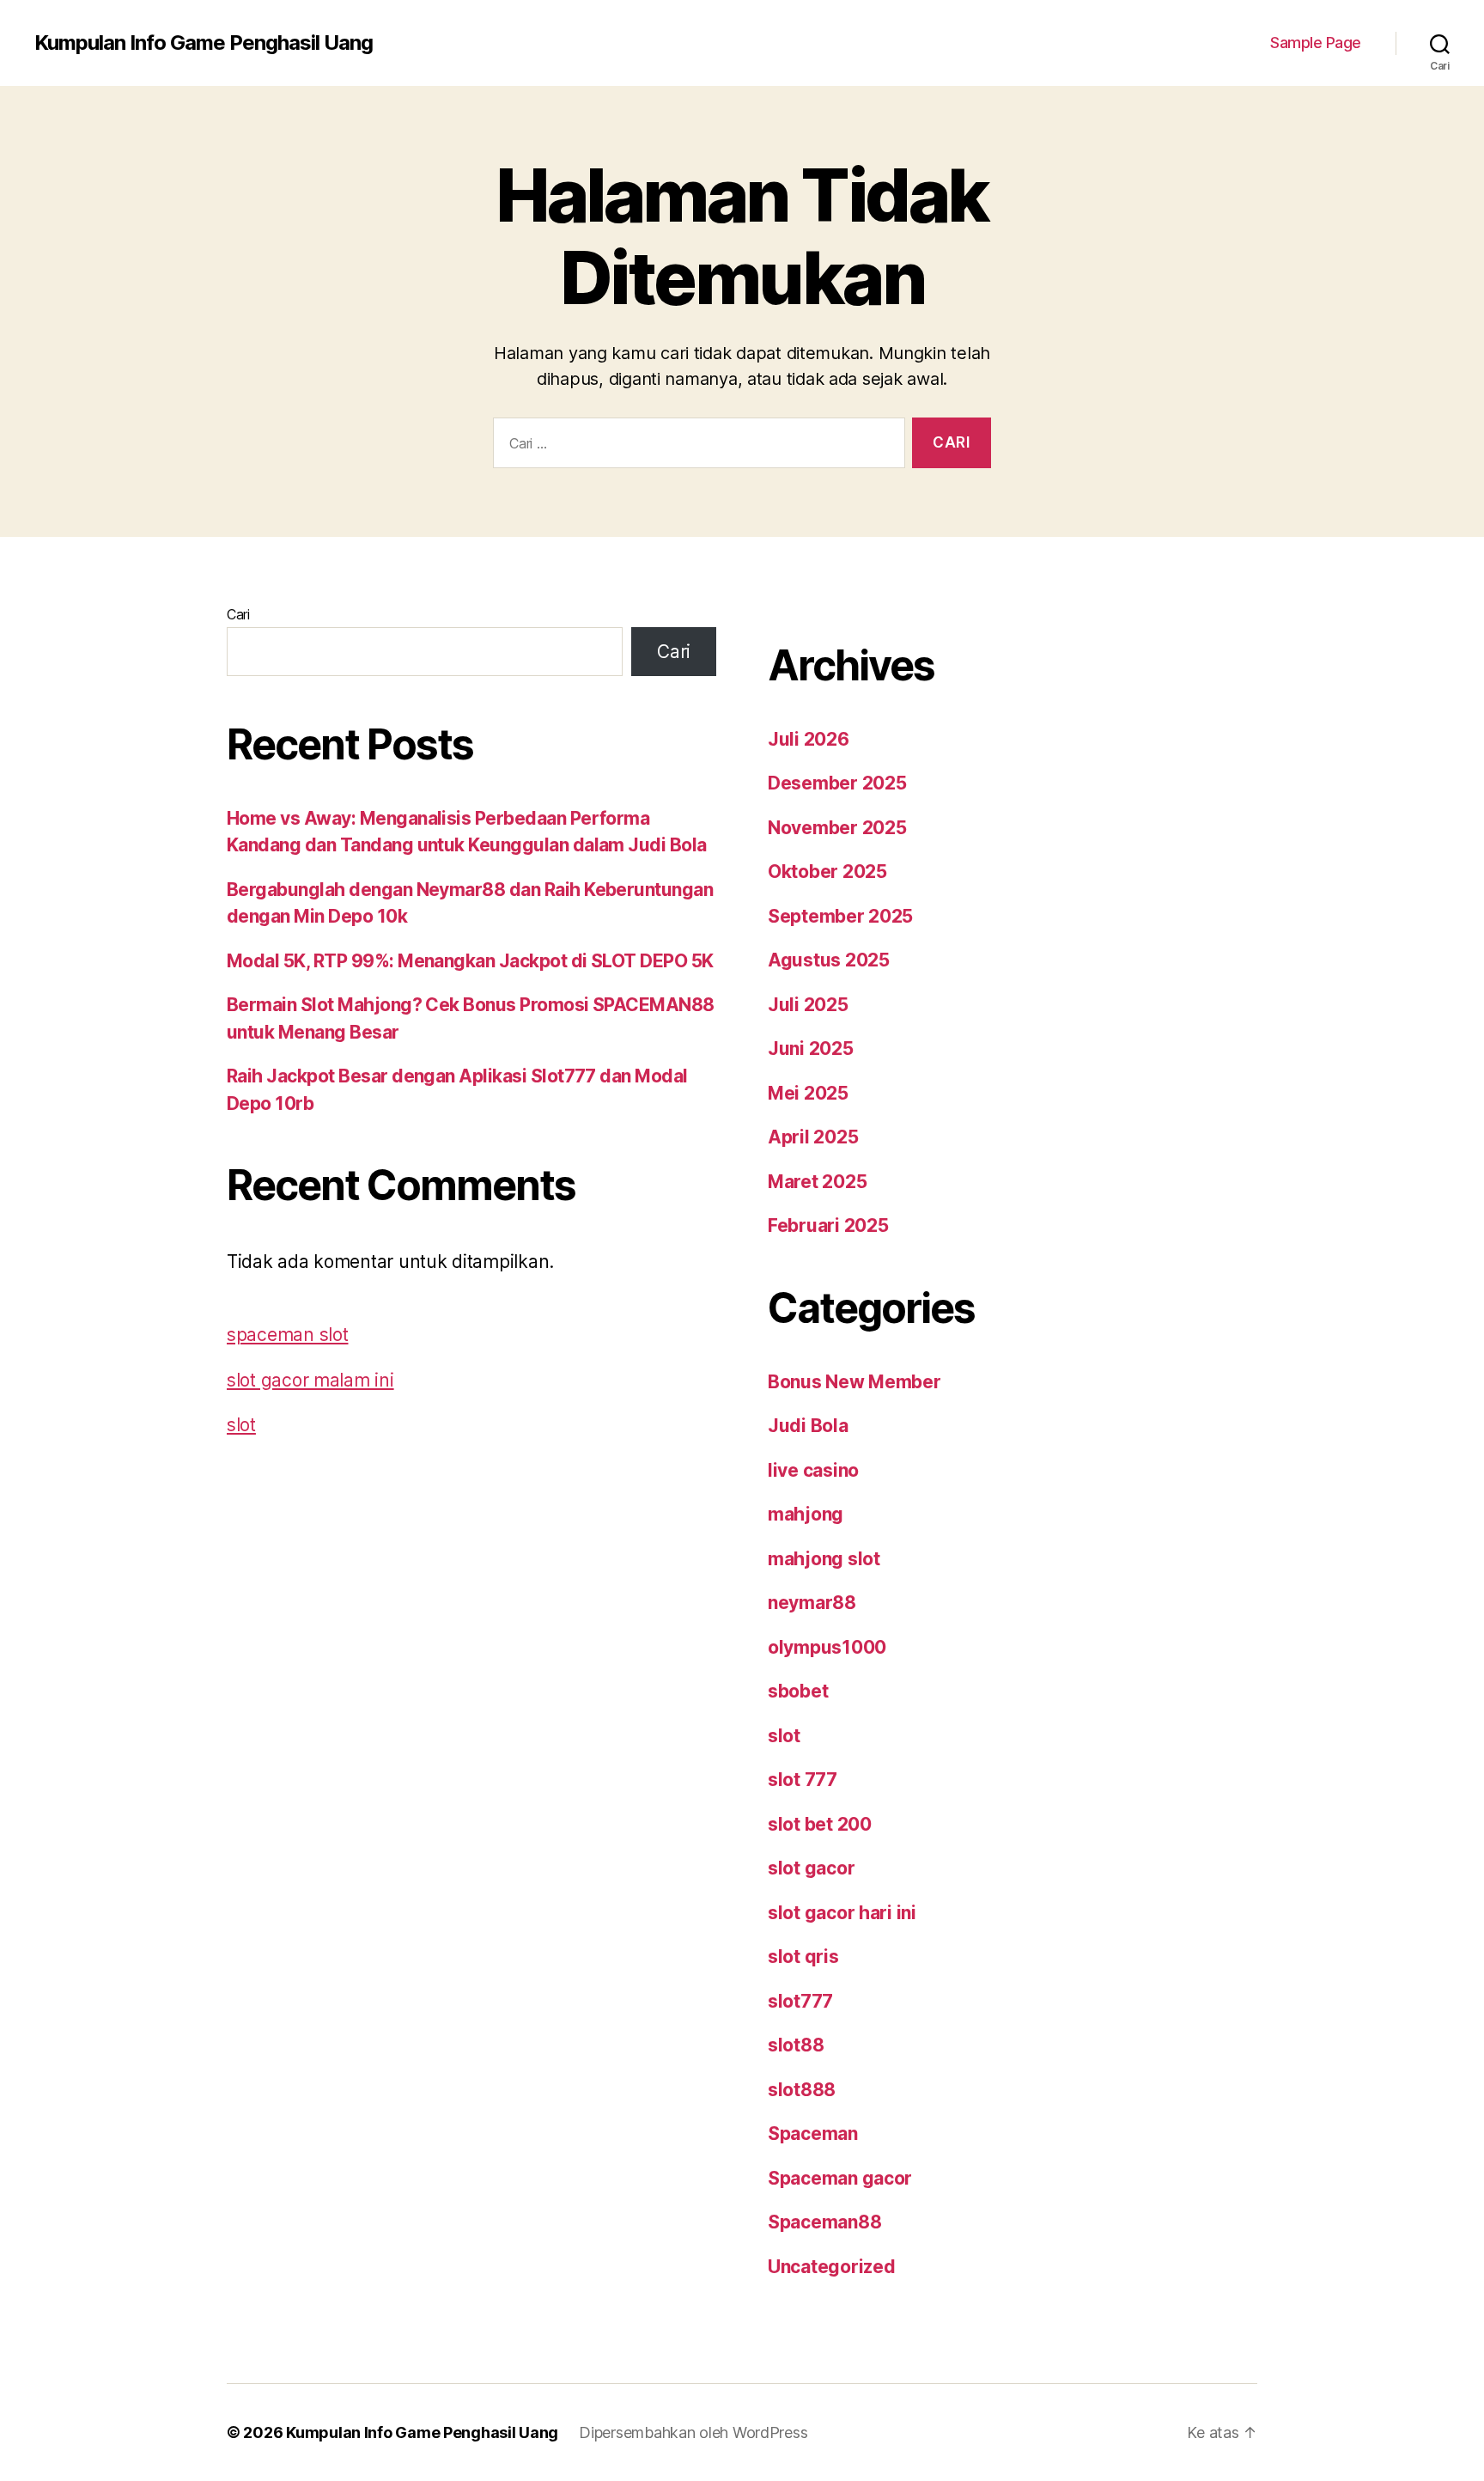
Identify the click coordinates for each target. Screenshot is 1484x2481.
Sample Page (1316, 43)
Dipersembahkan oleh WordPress (693, 2432)
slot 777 (803, 1780)
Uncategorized (832, 2267)
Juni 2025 (811, 1048)
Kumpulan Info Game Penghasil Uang (204, 43)
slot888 (802, 2090)
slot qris (803, 1957)
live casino (813, 1470)
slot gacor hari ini (842, 1913)
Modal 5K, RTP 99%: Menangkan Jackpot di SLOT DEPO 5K (470, 961)
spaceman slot (288, 1335)
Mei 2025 (808, 1093)
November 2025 (837, 828)
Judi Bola (808, 1426)
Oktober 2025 (827, 872)
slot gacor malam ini (310, 1380)
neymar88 (812, 1603)
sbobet (798, 1691)
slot (241, 1425)
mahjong (806, 1514)
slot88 (796, 2045)
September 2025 (840, 916)
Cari (238, 614)
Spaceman (813, 2134)
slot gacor (811, 1868)
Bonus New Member (855, 1382)
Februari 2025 (828, 1225)
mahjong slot (824, 1559)
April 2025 (813, 1137)
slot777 (800, 2001)
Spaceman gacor (840, 2178)
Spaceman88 (824, 2222)
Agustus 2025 (829, 960)
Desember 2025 (837, 783)
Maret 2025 (817, 1182)
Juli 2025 (808, 1005)
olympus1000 (827, 1647)
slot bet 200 (820, 1824)
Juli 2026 (809, 739)
